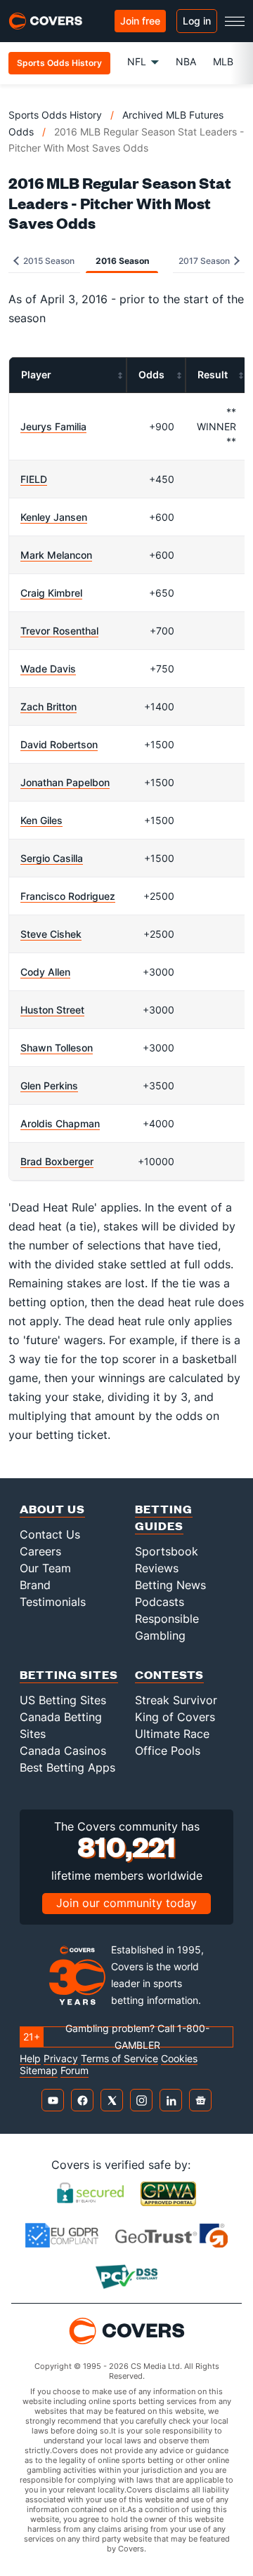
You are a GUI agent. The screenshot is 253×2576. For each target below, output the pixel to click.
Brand (35, 1585)
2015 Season (48, 261)
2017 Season (205, 261)
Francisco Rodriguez (68, 896)
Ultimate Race (172, 1734)
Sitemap (39, 2071)
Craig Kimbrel (51, 593)
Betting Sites (69, 1674)
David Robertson (59, 744)
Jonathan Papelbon (65, 782)
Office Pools (168, 1751)
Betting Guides (164, 1517)
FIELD (34, 479)
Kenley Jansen (54, 517)
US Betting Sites (63, 1700)
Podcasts (160, 1602)
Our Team (45, 1568)
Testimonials (53, 1602)
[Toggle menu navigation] (235, 21)
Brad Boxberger (57, 1161)
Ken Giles (41, 820)
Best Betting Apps (67, 1767)
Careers (40, 1551)
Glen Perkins (49, 1085)
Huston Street (52, 1010)
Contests (169, 1674)
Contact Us (50, 1534)
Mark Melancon (56, 555)
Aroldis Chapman (60, 1123)
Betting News (170, 1585)
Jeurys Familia (53, 426)
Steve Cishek (51, 934)
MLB (223, 61)
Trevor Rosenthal (59, 631)
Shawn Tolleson (57, 1048)
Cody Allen (45, 972)
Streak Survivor (176, 1700)
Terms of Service (119, 2059)
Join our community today (126, 1903)
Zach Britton (48, 706)
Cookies (179, 2059)
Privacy (61, 2059)
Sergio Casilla (52, 858)
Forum (74, 2071)
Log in (197, 21)
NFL (137, 61)
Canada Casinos (63, 1751)
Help (30, 2059)
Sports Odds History (55, 115)
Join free (140, 21)
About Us (52, 1509)
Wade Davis (48, 669)
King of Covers (175, 1717)
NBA (186, 61)
